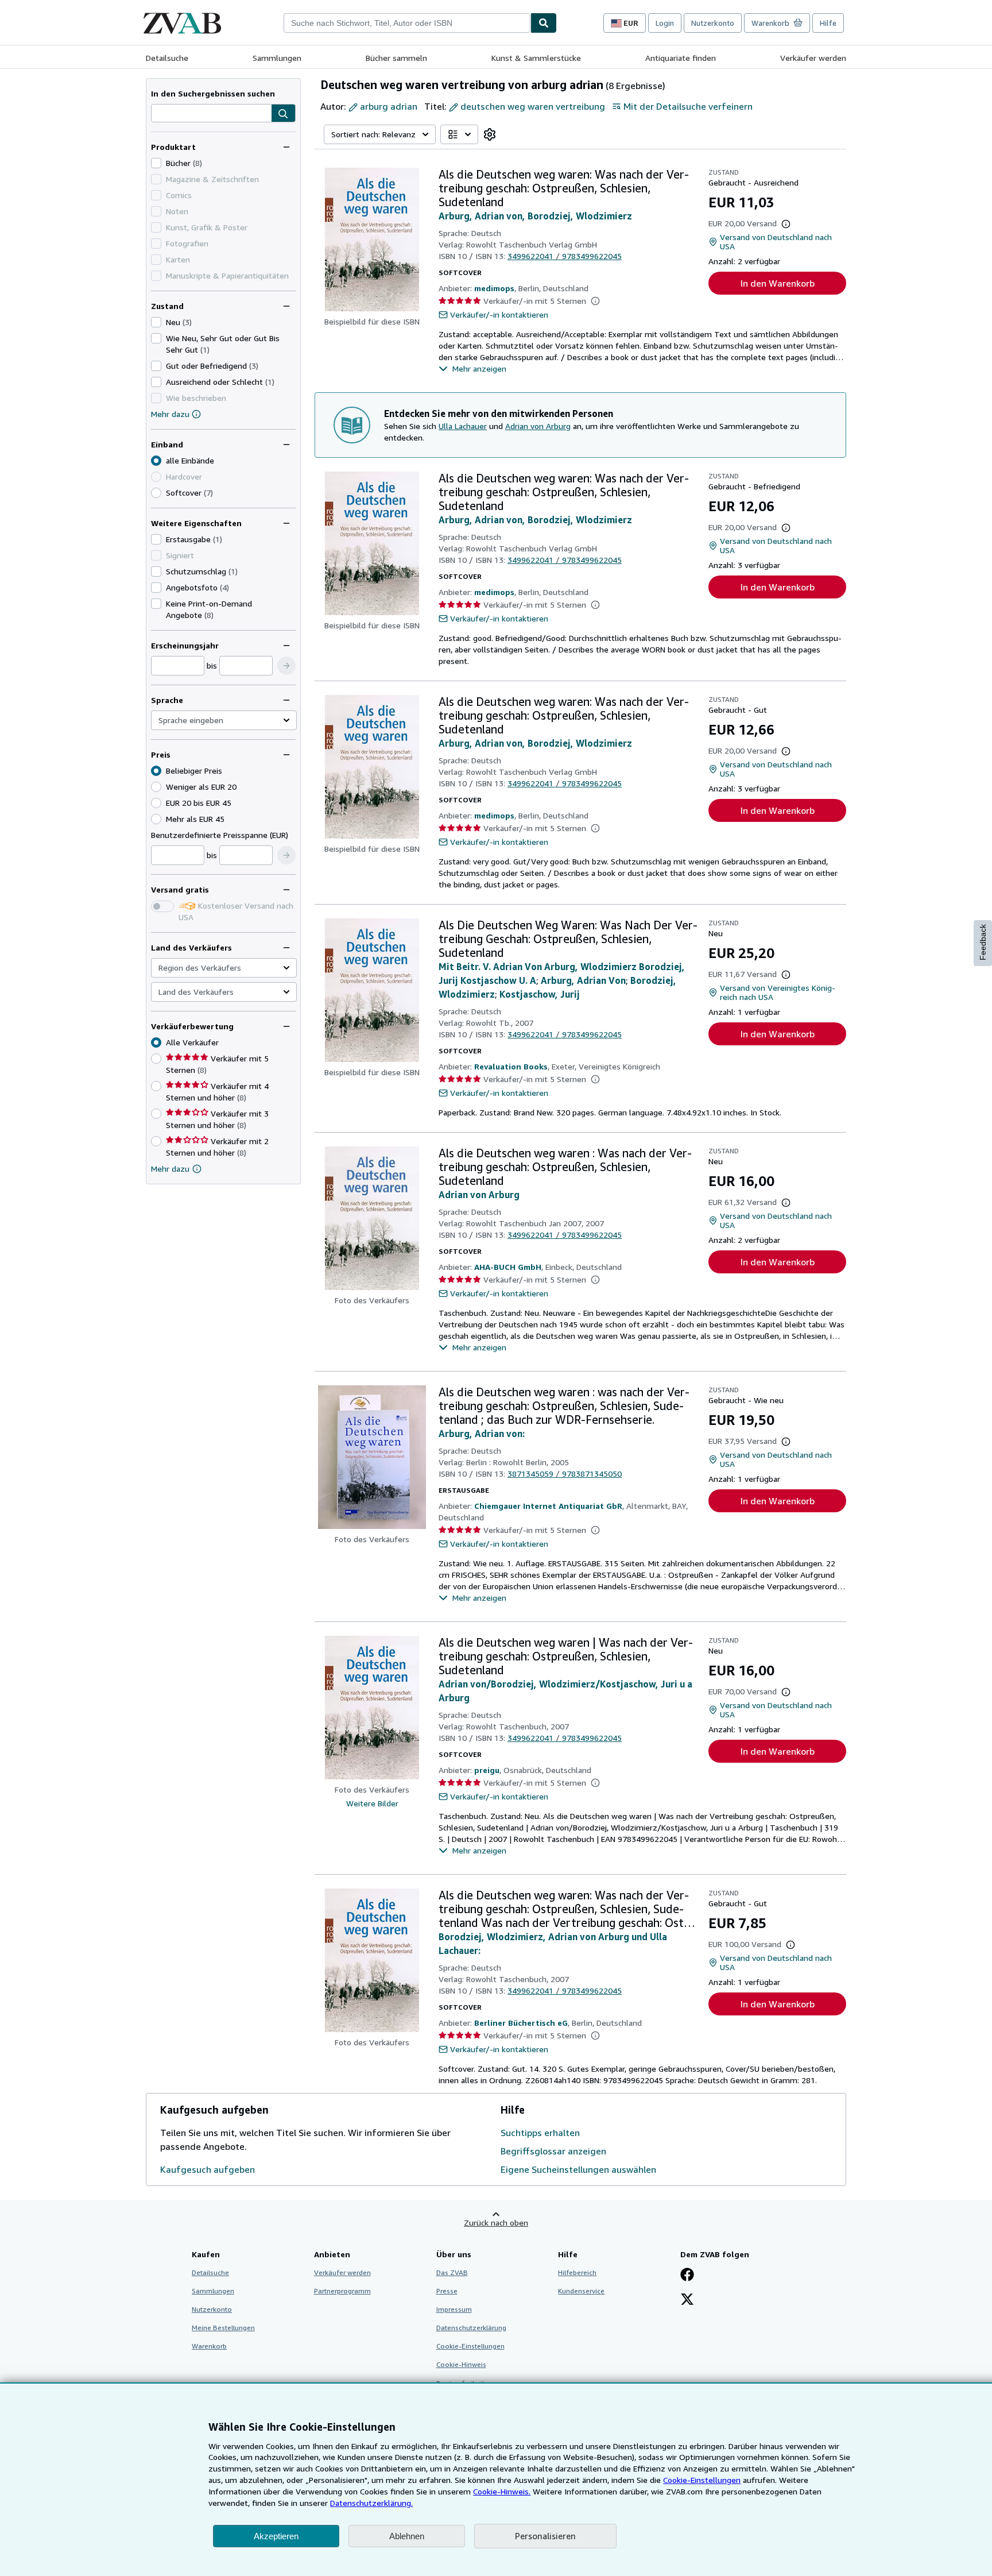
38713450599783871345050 (565, 1474)
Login (665, 23)
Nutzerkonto (713, 23)
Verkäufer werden (813, 58)
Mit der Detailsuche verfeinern (688, 106)
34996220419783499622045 (565, 256)
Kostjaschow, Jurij (540, 994)
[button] (283, 114)
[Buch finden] (544, 23)
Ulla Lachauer (463, 426)
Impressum (454, 2309)
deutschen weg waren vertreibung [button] (533, 106)
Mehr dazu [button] (170, 1169)
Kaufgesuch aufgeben (208, 2169)
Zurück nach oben (496, 2222)
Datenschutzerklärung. (371, 2503)
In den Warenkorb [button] (778, 283)
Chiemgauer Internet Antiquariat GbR (548, 1506)
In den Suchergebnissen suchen (213, 93)
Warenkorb (209, 2346)
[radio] (156, 493)
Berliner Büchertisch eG (521, 2023)
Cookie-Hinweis (461, 2364)
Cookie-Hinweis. (502, 2491)
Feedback (983, 942)
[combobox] (407, 23)
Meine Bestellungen (223, 2328)
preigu (487, 1770)
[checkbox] (156, 163)
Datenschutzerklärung (471, 2328)
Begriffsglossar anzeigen (553, 2151)
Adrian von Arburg (538, 426)
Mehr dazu (170, 414)
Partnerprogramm (342, 2291)
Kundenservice (581, 2291)
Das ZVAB (452, 2272)
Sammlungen (277, 58)
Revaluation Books (511, 1066)
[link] (490, 134)
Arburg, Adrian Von (583, 980)
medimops (494, 288)
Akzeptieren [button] (276, 2536)
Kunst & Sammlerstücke (536, 58)
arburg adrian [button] (389, 106)
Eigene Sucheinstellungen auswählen (578, 2169)
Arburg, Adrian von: (482, 1434)
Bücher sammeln (396, 58)
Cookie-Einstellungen (702, 2480)
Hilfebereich (577, 2272)
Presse (447, 2291)
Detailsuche (167, 58)
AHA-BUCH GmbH (508, 1267)
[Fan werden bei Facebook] (687, 2276)
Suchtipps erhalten (540, 2133)
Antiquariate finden (681, 58)
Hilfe (828, 23)
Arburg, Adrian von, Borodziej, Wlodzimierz (535, 216)
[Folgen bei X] (687, 2300)
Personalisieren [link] (545, 2536)
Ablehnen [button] (407, 2536)
